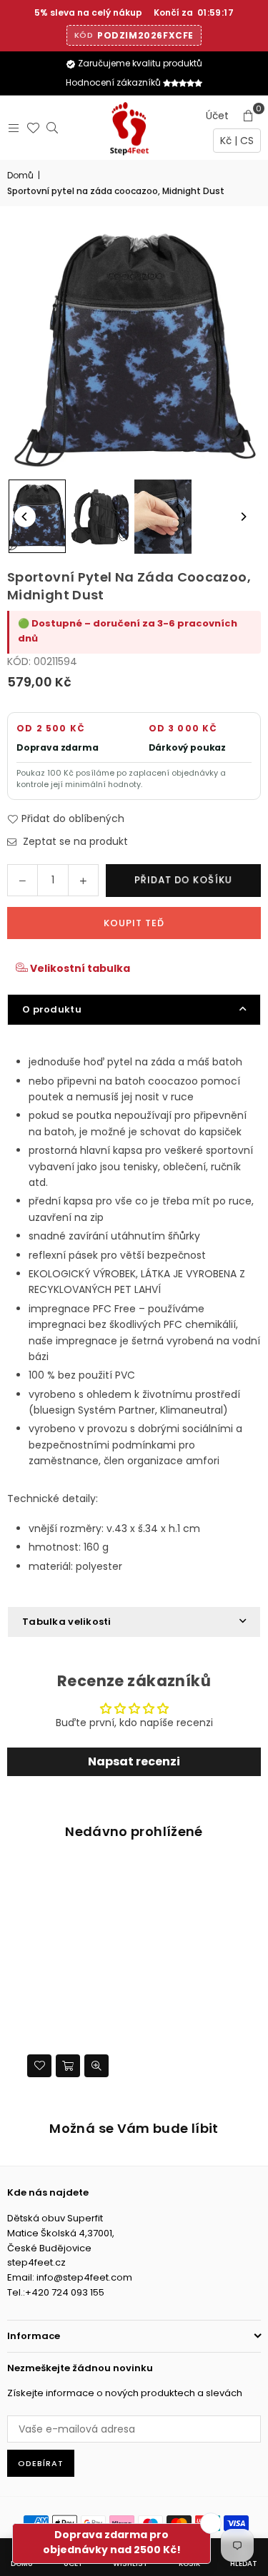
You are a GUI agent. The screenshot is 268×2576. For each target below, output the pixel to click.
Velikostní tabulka (79, 968)
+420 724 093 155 (65, 2292)
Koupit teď (134, 923)
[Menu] (10, 128)
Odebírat (41, 2463)
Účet (217, 116)
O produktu (52, 1009)
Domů (20, 175)
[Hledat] (49, 128)
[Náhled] (96, 2066)
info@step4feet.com (84, 2277)
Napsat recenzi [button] (134, 1761)
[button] (248, 116)
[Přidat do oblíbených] (39, 2066)
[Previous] (25, 517)
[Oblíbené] (30, 128)
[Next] (243, 517)
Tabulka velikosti (67, 1622)
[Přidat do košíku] (68, 2066)
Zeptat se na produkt (74, 841)
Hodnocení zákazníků (114, 82)
